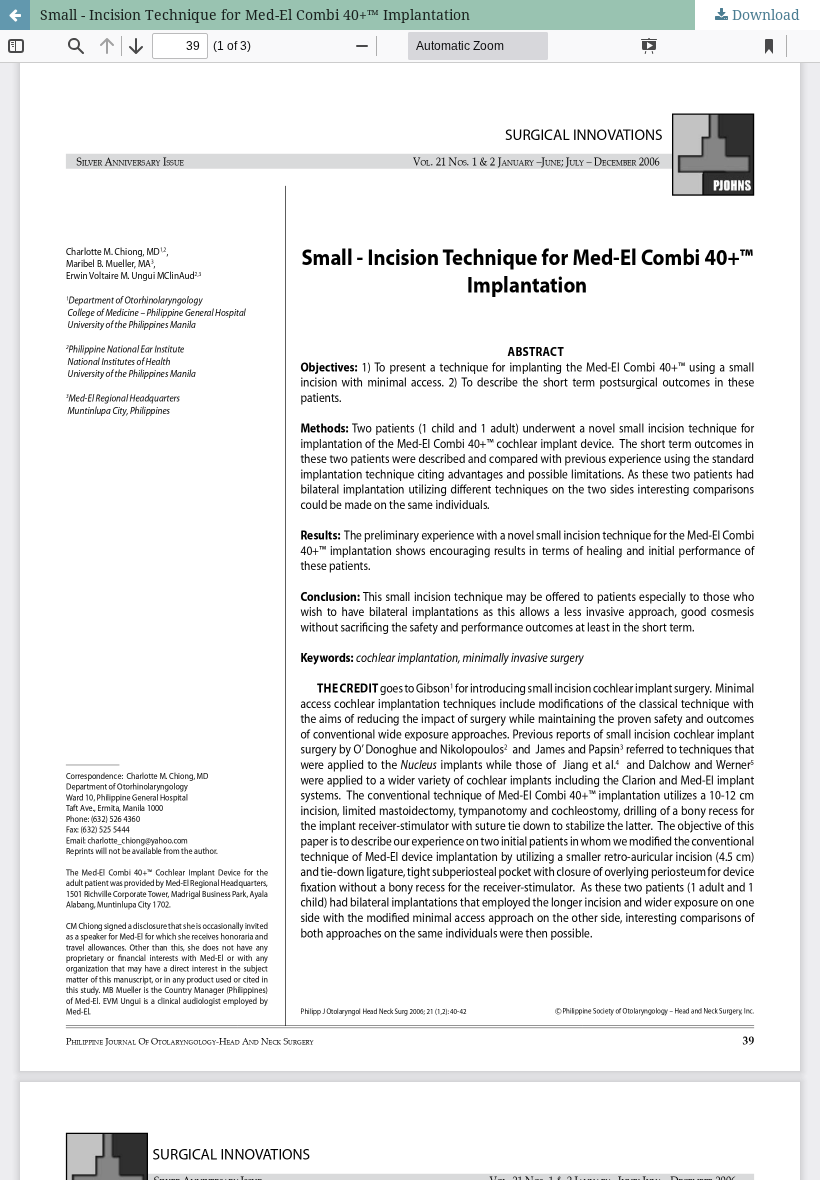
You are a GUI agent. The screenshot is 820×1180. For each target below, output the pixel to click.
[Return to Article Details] (15, 15)
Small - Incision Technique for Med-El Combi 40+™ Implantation (255, 14)
